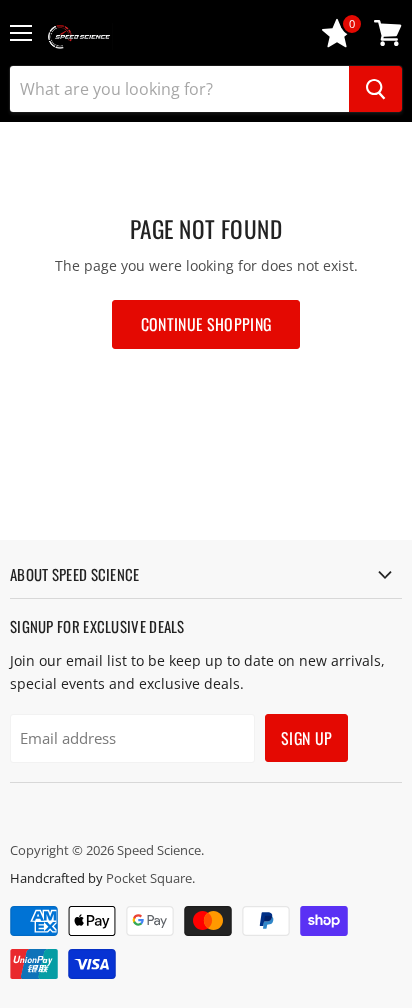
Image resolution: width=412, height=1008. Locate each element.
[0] (337, 42)
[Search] (375, 89)
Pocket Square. (150, 878)
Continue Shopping (206, 324)
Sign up (306, 738)
